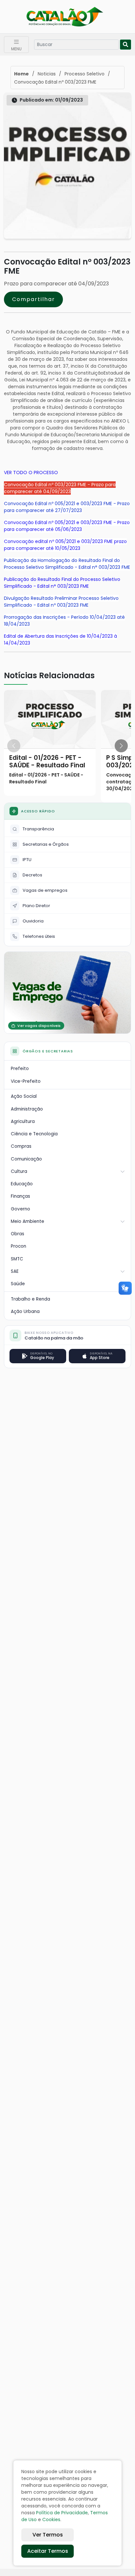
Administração (27, 1109)
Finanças (20, 1196)
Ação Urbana (25, 1312)
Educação (22, 1184)
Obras (18, 1234)
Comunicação (26, 1159)
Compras (21, 1146)
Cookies (51, 2520)
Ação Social (24, 1096)
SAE (15, 1271)
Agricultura (23, 1121)
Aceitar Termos (48, 2551)
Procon (19, 1246)
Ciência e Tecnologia (34, 1134)
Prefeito (20, 1069)
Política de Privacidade (62, 2513)
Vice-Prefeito (26, 1081)
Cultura (19, 1171)
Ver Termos (48, 2535)
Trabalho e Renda (30, 1299)
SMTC (17, 1259)
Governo (20, 1209)
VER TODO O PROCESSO (31, 472)
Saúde (18, 1284)
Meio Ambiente (28, 1221)
